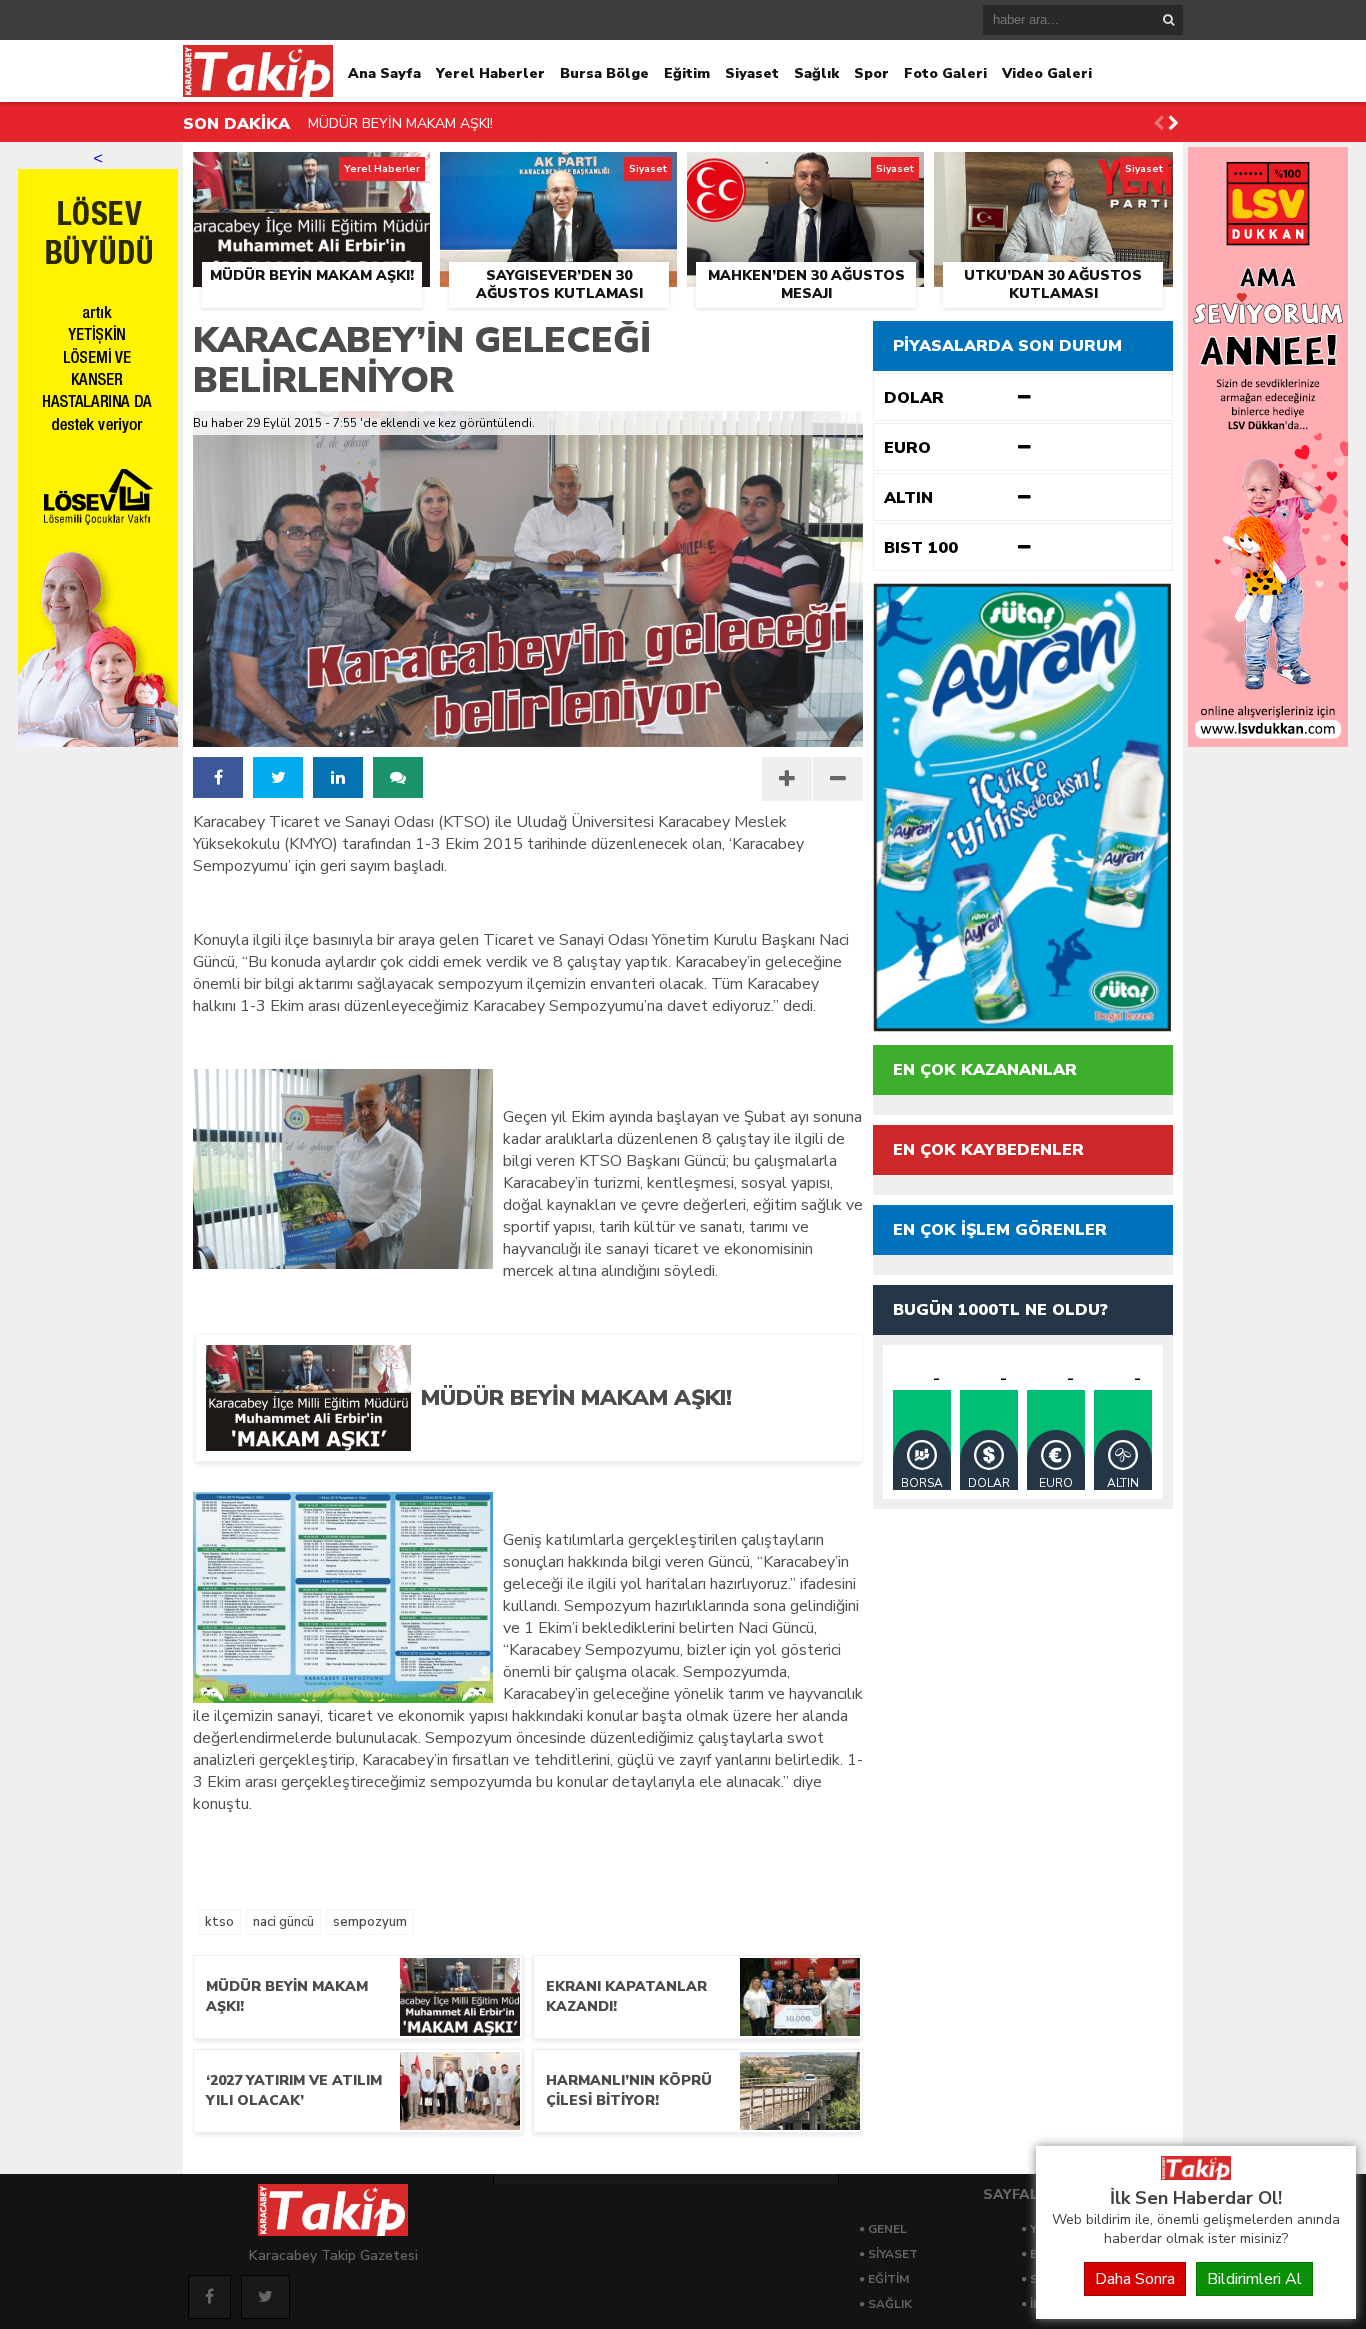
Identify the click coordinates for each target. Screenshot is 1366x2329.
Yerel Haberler (490, 73)
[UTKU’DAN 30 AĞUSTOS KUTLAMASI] (1053, 175)
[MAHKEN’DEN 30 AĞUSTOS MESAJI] (805, 175)
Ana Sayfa (384, 73)
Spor (871, 73)
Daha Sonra (1135, 2279)
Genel (887, 2229)
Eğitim (687, 73)
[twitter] (278, 777)
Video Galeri (1047, 73)
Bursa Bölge (604, 73)
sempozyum (370, 1922)
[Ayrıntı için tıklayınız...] (1268, 742)
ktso (219, 1922)
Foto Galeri (945, 73)
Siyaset (752, 73)
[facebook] (218, 777)
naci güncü (283, 1922)
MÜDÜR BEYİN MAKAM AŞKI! (400, 123)
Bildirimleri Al (1254, 2279)
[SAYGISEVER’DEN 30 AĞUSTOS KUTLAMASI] (558, 175)
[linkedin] (338, 777)
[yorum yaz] (398, 777)
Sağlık (816, 73)
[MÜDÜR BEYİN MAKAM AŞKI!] (311, 175)
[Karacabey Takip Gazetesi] (1196, 2175)
